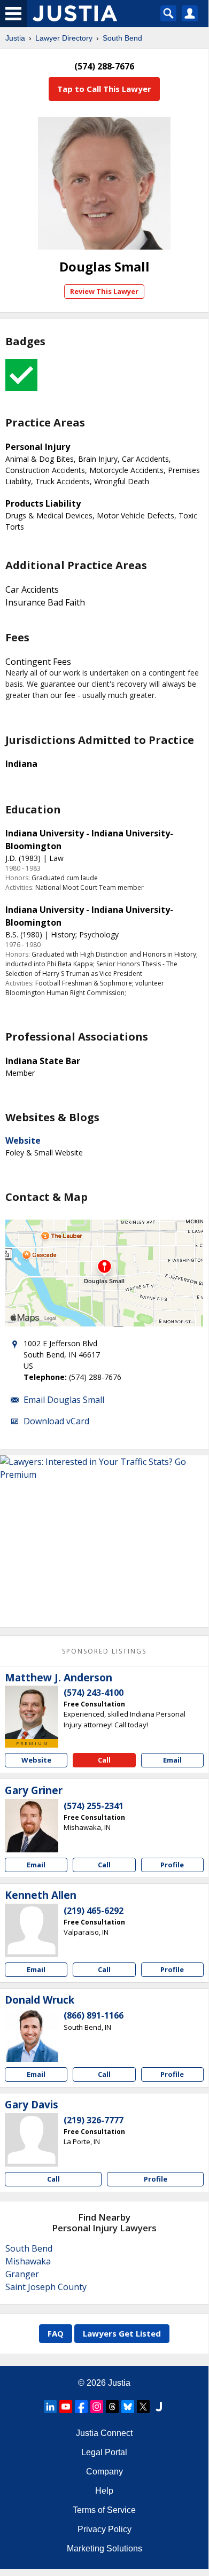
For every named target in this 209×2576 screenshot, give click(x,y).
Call (104, 1760)
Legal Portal (104, 2452)
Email (172, 1760)
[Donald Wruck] (32, 2035)
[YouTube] (66, 2407)
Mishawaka (28, 2261)
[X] (143, 2407)
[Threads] (112, 2407)
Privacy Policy (104, 2529)
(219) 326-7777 (94, 2120)
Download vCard (56, 1421)
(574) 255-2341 (94, 1806)
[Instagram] (97, 2407)
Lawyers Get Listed (122, 2333)
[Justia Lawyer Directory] (159, 2407)
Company (104, 2472)
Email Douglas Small (64, 1400)
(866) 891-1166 (94, 2015)
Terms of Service (104, 2510)
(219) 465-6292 (94, 1911)
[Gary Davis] (32, 2140)
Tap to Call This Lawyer (104, 89)
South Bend (122, 38)
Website (23, 1140)
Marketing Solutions (104, 2548)
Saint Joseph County (46, 2287)
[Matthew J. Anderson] (32, 1712)
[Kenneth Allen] (32, 1930)
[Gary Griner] (32, 1826)
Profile (172, 1865)
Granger (22, 2274)
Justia (15, 38)
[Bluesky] (128, 2407)
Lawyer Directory (64, 38)
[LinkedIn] (50, 2407)
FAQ (56, 2333)
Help (104, 2491)
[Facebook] (81, 2407)
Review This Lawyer (104, 291)
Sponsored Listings (104, 1651)
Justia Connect (104, 2433)
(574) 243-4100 (94, 1693)
